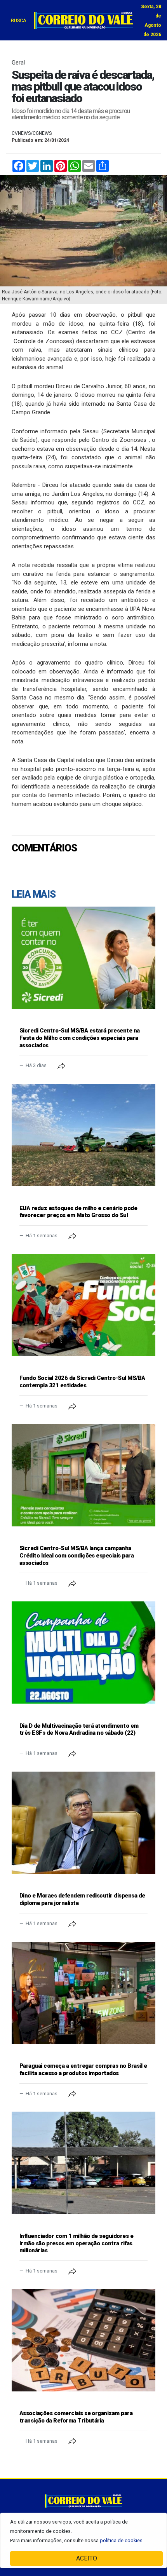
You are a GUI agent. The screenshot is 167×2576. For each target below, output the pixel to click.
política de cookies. (122, 2540)
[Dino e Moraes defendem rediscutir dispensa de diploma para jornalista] (83, 1823)
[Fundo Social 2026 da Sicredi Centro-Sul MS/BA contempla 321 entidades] (83, 1305)
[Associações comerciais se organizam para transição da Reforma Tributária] (83, 2340)
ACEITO (87, 2558)
